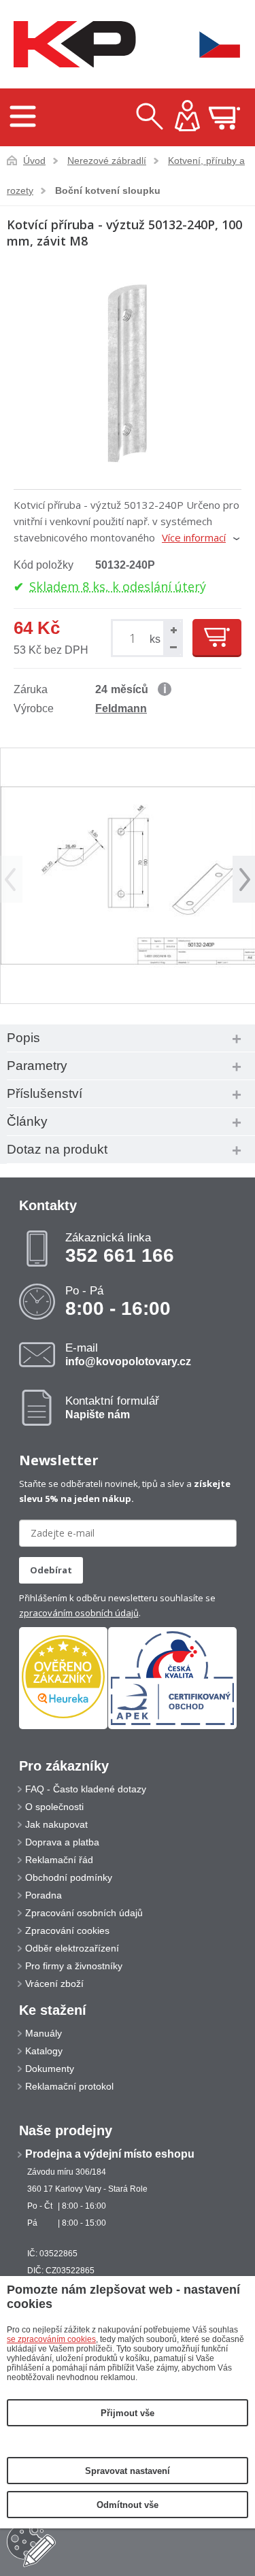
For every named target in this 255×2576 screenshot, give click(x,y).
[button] (172, 630)
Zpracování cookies (67, 1930)
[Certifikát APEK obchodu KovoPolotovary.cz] (172, 1726)
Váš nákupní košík (224, 118)
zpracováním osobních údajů (79, 1613)
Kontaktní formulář (112, 1407)
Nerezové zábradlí (107, 161)
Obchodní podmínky (69, 1877)
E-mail (128, 1354)
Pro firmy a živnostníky (74, 1966)
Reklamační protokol (69, 2086)
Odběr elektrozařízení (72, 1948)
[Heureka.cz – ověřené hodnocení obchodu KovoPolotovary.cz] (63, 1678)
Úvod (34, 161)
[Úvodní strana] (71, 45)
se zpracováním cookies (51, 2339)
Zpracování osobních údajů (84, 1913)
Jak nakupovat (56, 1824)
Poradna (44, 1895)
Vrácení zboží (54, 1984)
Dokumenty (50, 2069)
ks (155, 639)
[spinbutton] (135, 638)
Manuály (44, 2033)
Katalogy (44, 2051)
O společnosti (54, 1807)
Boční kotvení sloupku (108, 190)
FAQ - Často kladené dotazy (86, 1789)
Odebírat (51, 1570)
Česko (211, 45)
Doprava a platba (62, 1842)
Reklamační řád (59, 1860)
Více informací (194, 537)
